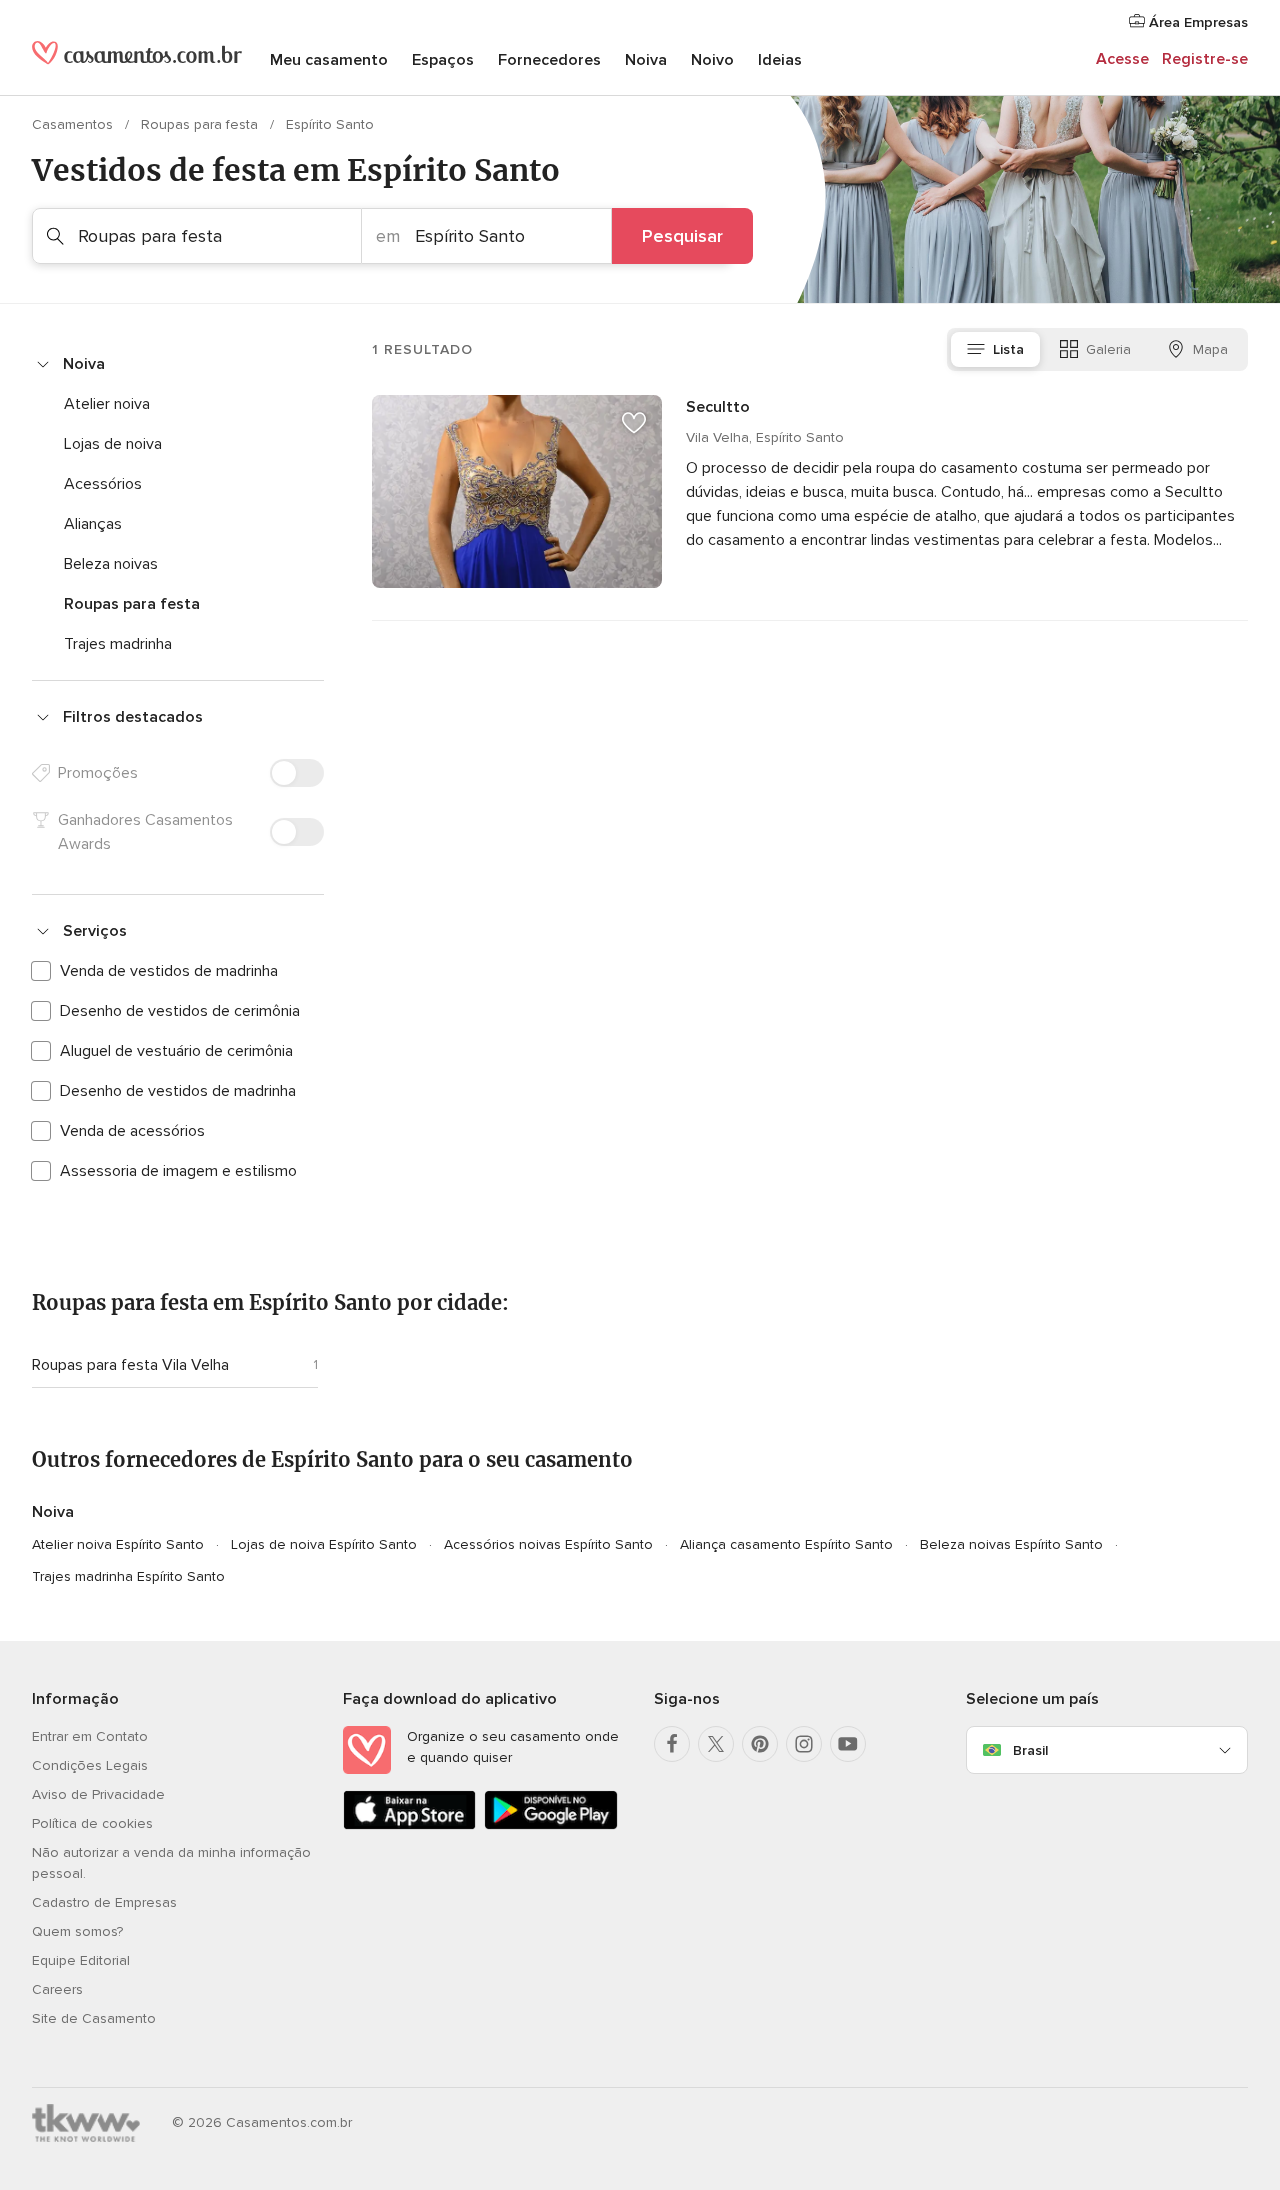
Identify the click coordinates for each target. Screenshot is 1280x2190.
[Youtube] (848, 1744)
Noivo (712, 60)
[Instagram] (804, 1744)
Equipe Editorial (81, 1960)
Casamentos (74, 124)
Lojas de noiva (113, 444)
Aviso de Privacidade (98, 1794)
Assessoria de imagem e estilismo (178, 1171)
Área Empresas (1196, 22)
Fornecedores (549, 60)
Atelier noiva (107, 404)
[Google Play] (550, 1825)
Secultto (718, 407)
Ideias (780, 60)
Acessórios (103, 484)
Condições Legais (90, 1765)
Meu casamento (329, 60)
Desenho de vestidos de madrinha (178, 1091)
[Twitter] (716, 1744)
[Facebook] (672, 1744)
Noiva (646, 60)
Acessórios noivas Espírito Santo (548, 1544)
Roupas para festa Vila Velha (130, 1365)
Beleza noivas (111, 564)
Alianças (93, 524)
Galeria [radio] (1108, 349)
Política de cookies (92, 1823)
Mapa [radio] (1210, 349)
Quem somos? (77, 1931)
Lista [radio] (1008, 349)
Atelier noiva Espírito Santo (118, 1544)
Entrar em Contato (90, 1736)
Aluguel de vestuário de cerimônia (176, 1051)
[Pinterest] (760, 1744)
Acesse (1122, 59)
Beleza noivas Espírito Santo (1011, 1544)
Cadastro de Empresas (104, 1902)
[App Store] (409, 1825)
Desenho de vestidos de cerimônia (180, 1011)
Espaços (443, 60)
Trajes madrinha (118, 644)
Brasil (1030, 1750)
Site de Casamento (94, 2018)
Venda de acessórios (132, 1131)
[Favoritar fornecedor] (634, 423)
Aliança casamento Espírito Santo (786, 1544)
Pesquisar (682, 236)
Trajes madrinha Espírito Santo (128, 1576)
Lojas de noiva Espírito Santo (324, 1544)
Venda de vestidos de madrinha (169, 971)
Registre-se (1205, 59)
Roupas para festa (201, 124)
